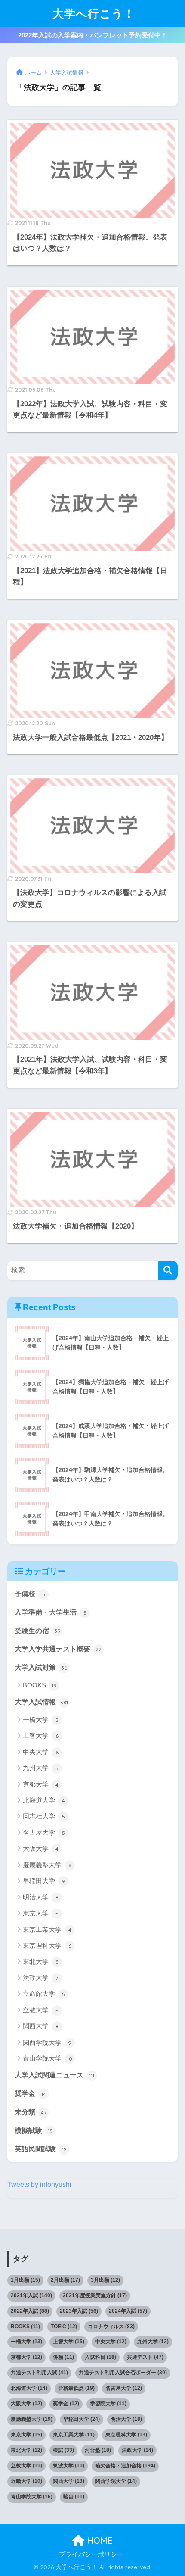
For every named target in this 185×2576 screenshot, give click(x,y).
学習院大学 (108, 2404)
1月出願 (25, 2280)
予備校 (30, 1594)
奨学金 (30, 2094)
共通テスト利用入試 (39, 2373)
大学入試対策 (41, 1667)
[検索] (168, 1271)
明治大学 (41, 1897)
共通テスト (145, 2357)
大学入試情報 (41, 1702)
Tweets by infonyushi (39, 2185)
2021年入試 (31, 2295)
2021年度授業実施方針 (95, 2295)
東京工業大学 (47, 1929)
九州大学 (41, 1768)
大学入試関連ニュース (54, 2075)
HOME (99, 2540)
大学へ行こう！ (94, 13)
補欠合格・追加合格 (125, 2466)
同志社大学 (44, 1816)
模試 (63, 2450)
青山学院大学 (48, 2058)
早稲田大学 (44, 1881)
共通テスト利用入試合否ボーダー (123, 2373)
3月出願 (105, 2280)
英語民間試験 (41, 2149)
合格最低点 (76, 2388)
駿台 (74, 2497)
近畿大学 (26, 2481)
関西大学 (41, 2026)
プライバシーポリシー (91, 2554)
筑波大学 (69, 2466)
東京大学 (41, 1913)
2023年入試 (79, 2311)
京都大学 (41, 1784)
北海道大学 (44, 1800)
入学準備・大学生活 (51, 1612)
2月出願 (65, 2280)
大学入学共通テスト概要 (58, 1649)
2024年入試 (128, 2311)
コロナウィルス (111, 2327)
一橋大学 (41, 1720)
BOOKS (40, 1685)
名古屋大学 (44, 1832)
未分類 (31, 2112)
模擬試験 (34, 2131)
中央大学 (41, 1752)
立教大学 (41, 2010)
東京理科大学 (47, 1945)
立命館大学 (44, 1994)
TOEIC (64, 2327)
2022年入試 (30, 2311)
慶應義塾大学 (47, 1865)
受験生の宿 (38, 1631)
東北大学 (41, 1961)
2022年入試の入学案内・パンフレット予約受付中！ (93, 35)
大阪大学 (41, 1848)
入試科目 (100, 2357)
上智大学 (41, 1736)
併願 (63, 2357)
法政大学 (40, 1978)
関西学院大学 (47, 2042)
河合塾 (98, 2450)
